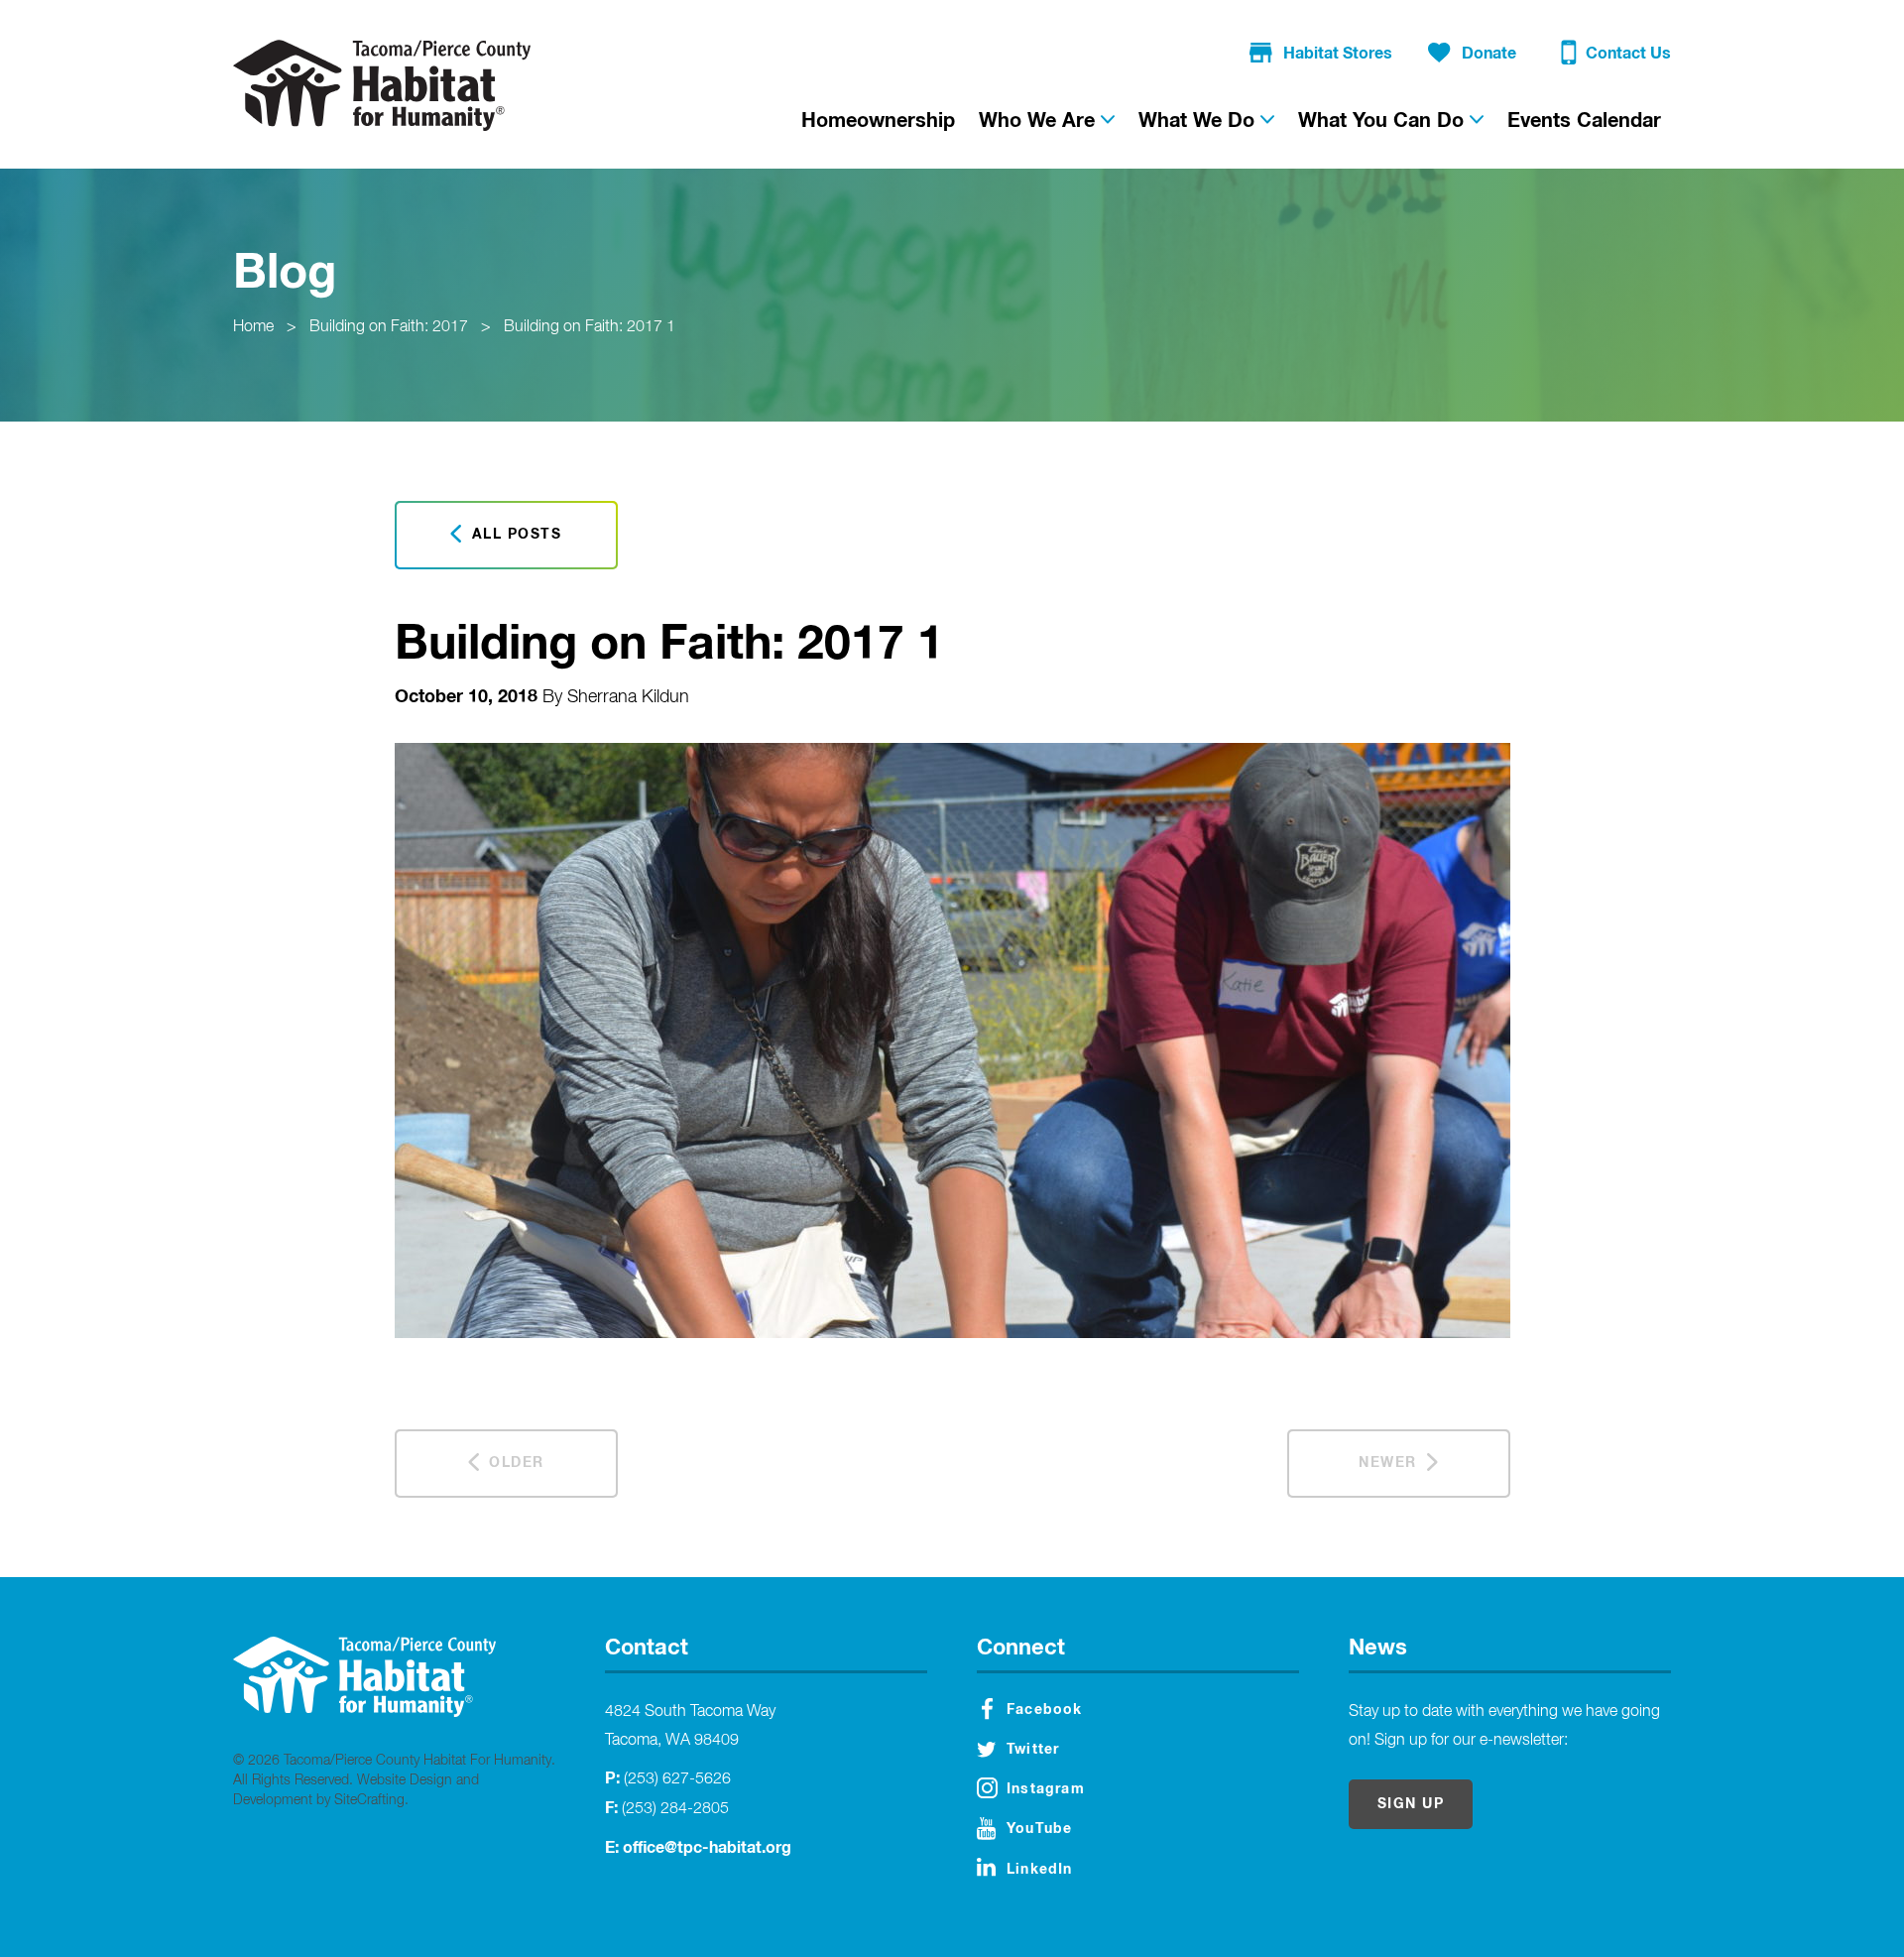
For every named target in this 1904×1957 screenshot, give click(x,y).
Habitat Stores (1338, 54)
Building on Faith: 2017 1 (590, 327)
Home (253, 327)
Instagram (1046, 1789)
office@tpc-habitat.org (707, 1848)
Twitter (1033, 1750)
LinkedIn (1040, 1870)
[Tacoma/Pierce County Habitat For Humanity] (382, 85)
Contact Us (1628, 54)
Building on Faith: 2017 (389, 327)
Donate (1489, 54)
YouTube (1039, 1829)
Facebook (1045, 1710)
